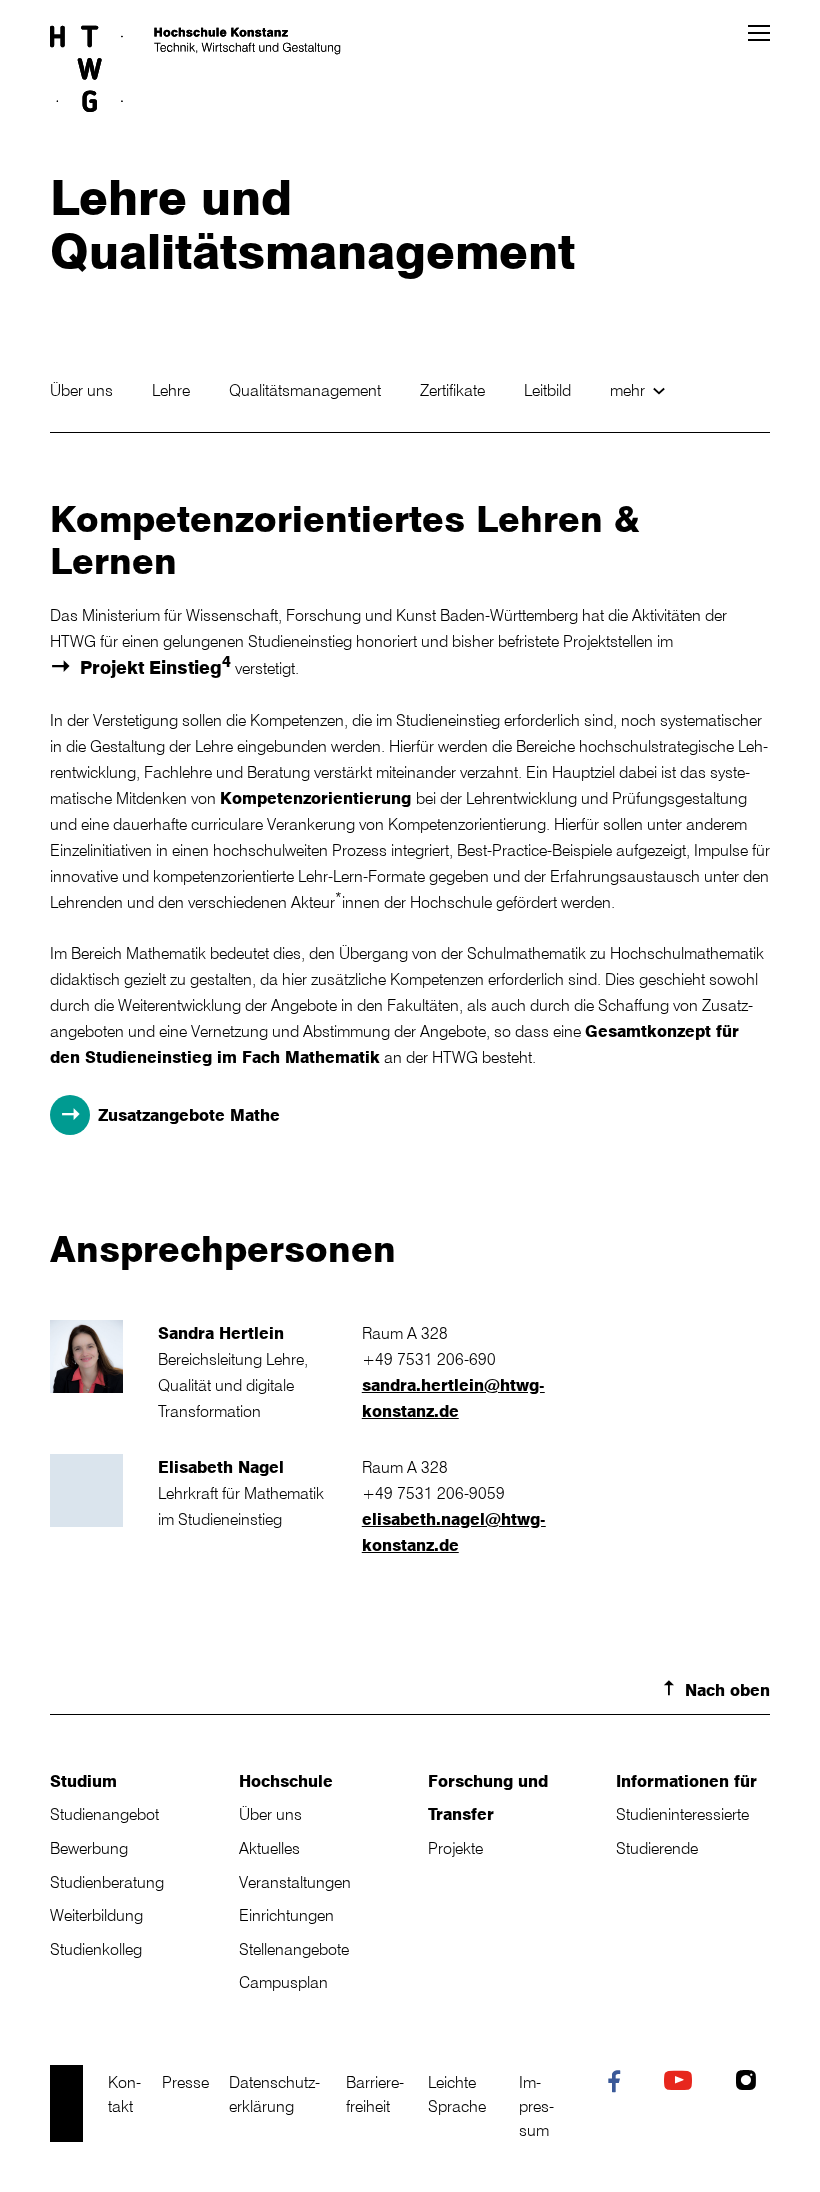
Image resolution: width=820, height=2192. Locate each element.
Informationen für (686, 1781)
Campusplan (283, 1982)
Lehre (173, 390)
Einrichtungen (286, 1915)
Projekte (455, 1848)
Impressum (536, 2106)
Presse (185, 2082)
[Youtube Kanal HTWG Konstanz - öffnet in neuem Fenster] (682, 2083)
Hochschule (286, 1781)
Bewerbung (89, 1848)
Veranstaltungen (295, 1882)
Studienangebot (104, 1814)
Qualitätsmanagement (307, 390)
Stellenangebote (294, 1949)
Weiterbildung (96, 1915)
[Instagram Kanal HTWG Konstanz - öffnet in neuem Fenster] (750, 2083)
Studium (83, 1781)
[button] (759, 33)
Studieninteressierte (682, 1814)
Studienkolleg (96, 1949)
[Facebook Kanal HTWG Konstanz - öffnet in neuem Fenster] (618, 2085)
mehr (629, 390)
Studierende (657, 1848)
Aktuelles (269, 1848)
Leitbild (549, 390)
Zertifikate (454, 390)
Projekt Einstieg (155, 666)
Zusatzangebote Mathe (189, 1115)
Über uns (83, 390)
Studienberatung (107, 1882)
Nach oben (727, 1690)
